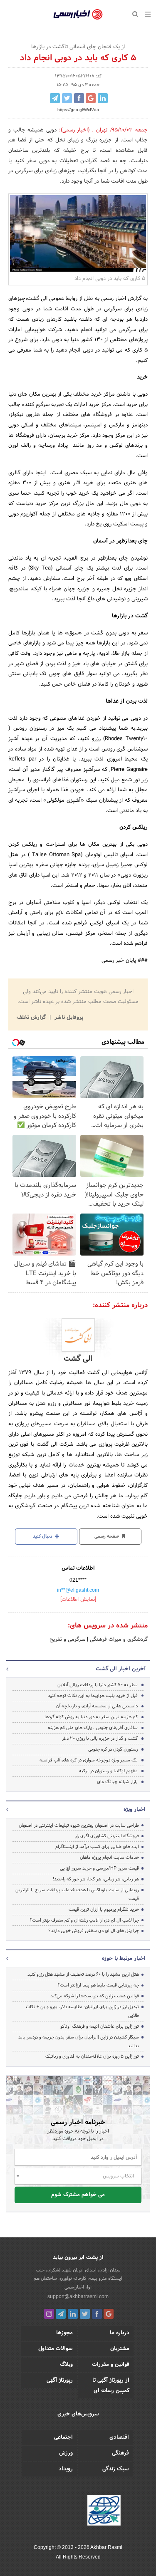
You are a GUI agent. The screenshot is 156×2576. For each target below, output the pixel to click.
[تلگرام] (61, 2314)
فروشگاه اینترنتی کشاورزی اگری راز (107, 1836)
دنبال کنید (43, 1536)
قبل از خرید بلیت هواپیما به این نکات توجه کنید (93, 1696)
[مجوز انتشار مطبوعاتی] (104, 2512)
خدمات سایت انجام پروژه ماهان (109, 1858)
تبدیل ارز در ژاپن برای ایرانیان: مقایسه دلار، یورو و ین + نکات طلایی (82, 2011)
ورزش (66, 2453)
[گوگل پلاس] (109, 2314)
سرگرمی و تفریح (67, 1640)
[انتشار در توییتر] (67, 98)
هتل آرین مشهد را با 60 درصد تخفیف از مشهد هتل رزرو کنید (83, 1974)
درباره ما (120, 2333)
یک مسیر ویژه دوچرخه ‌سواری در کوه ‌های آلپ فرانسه (89, 1760)
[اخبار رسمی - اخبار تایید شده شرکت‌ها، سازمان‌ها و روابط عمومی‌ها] (78, 15)
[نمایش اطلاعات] (78, 1600)
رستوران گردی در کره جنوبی (113, 1749)
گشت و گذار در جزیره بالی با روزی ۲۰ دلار (100, 1739)
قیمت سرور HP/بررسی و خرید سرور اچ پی (99, 1868)
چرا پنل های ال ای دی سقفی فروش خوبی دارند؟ (94, 1931)
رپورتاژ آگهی (60, 2380)
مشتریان (120, 2349)
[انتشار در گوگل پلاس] (91, 98)
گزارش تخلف (32, 1018)
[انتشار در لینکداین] (103, 98)
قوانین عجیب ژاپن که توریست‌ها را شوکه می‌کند (95, 1996)
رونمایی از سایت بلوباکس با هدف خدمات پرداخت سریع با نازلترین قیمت (77, 1894)
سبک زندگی (116, 2469)
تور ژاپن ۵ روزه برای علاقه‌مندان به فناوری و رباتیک (92, 2056)
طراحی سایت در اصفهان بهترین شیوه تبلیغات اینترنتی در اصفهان (79, 1825)
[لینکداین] (73, 2314)
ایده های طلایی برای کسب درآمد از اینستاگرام (97, 1847)
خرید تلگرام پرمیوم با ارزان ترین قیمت (104, 1910)
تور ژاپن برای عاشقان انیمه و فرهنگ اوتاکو (100, 2026)
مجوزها (64, 2333)
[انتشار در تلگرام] (55, 98)
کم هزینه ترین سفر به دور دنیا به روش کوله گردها (91, 1717)
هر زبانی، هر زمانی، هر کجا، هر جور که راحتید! (96, 1879)
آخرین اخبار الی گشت (121, 1669)
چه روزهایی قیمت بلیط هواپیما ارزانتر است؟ (98, 1985)
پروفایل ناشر (68, 1018)
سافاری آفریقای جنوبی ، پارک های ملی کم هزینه (93, 1728)
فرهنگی (120, 2453)
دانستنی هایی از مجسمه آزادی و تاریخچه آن (97, 1706)
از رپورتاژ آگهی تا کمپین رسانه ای (111, 2386)
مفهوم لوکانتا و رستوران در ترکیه (108, 1771)
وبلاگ (66, 2365)
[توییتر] (85, 2314)
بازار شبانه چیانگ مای (117, 1782)
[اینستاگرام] (49, 2314)
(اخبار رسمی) (76, 130)
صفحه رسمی (107, 1536)
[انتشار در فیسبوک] (79, 98)
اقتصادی (119, 2437)
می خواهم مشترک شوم (78, 2195)
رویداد (66, 2469)
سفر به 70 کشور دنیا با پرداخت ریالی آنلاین (98, 1685)
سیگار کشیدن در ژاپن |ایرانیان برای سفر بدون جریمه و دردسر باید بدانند (79, 2042)
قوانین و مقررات (111, 2365)
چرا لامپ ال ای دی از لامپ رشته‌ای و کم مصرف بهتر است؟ (84, 1920)
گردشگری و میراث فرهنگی (118, 1640)
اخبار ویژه (135, 1810)
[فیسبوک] (97, 2314)
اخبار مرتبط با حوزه (124, 1959)
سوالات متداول (56, 2349)
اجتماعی (63, 2437)
